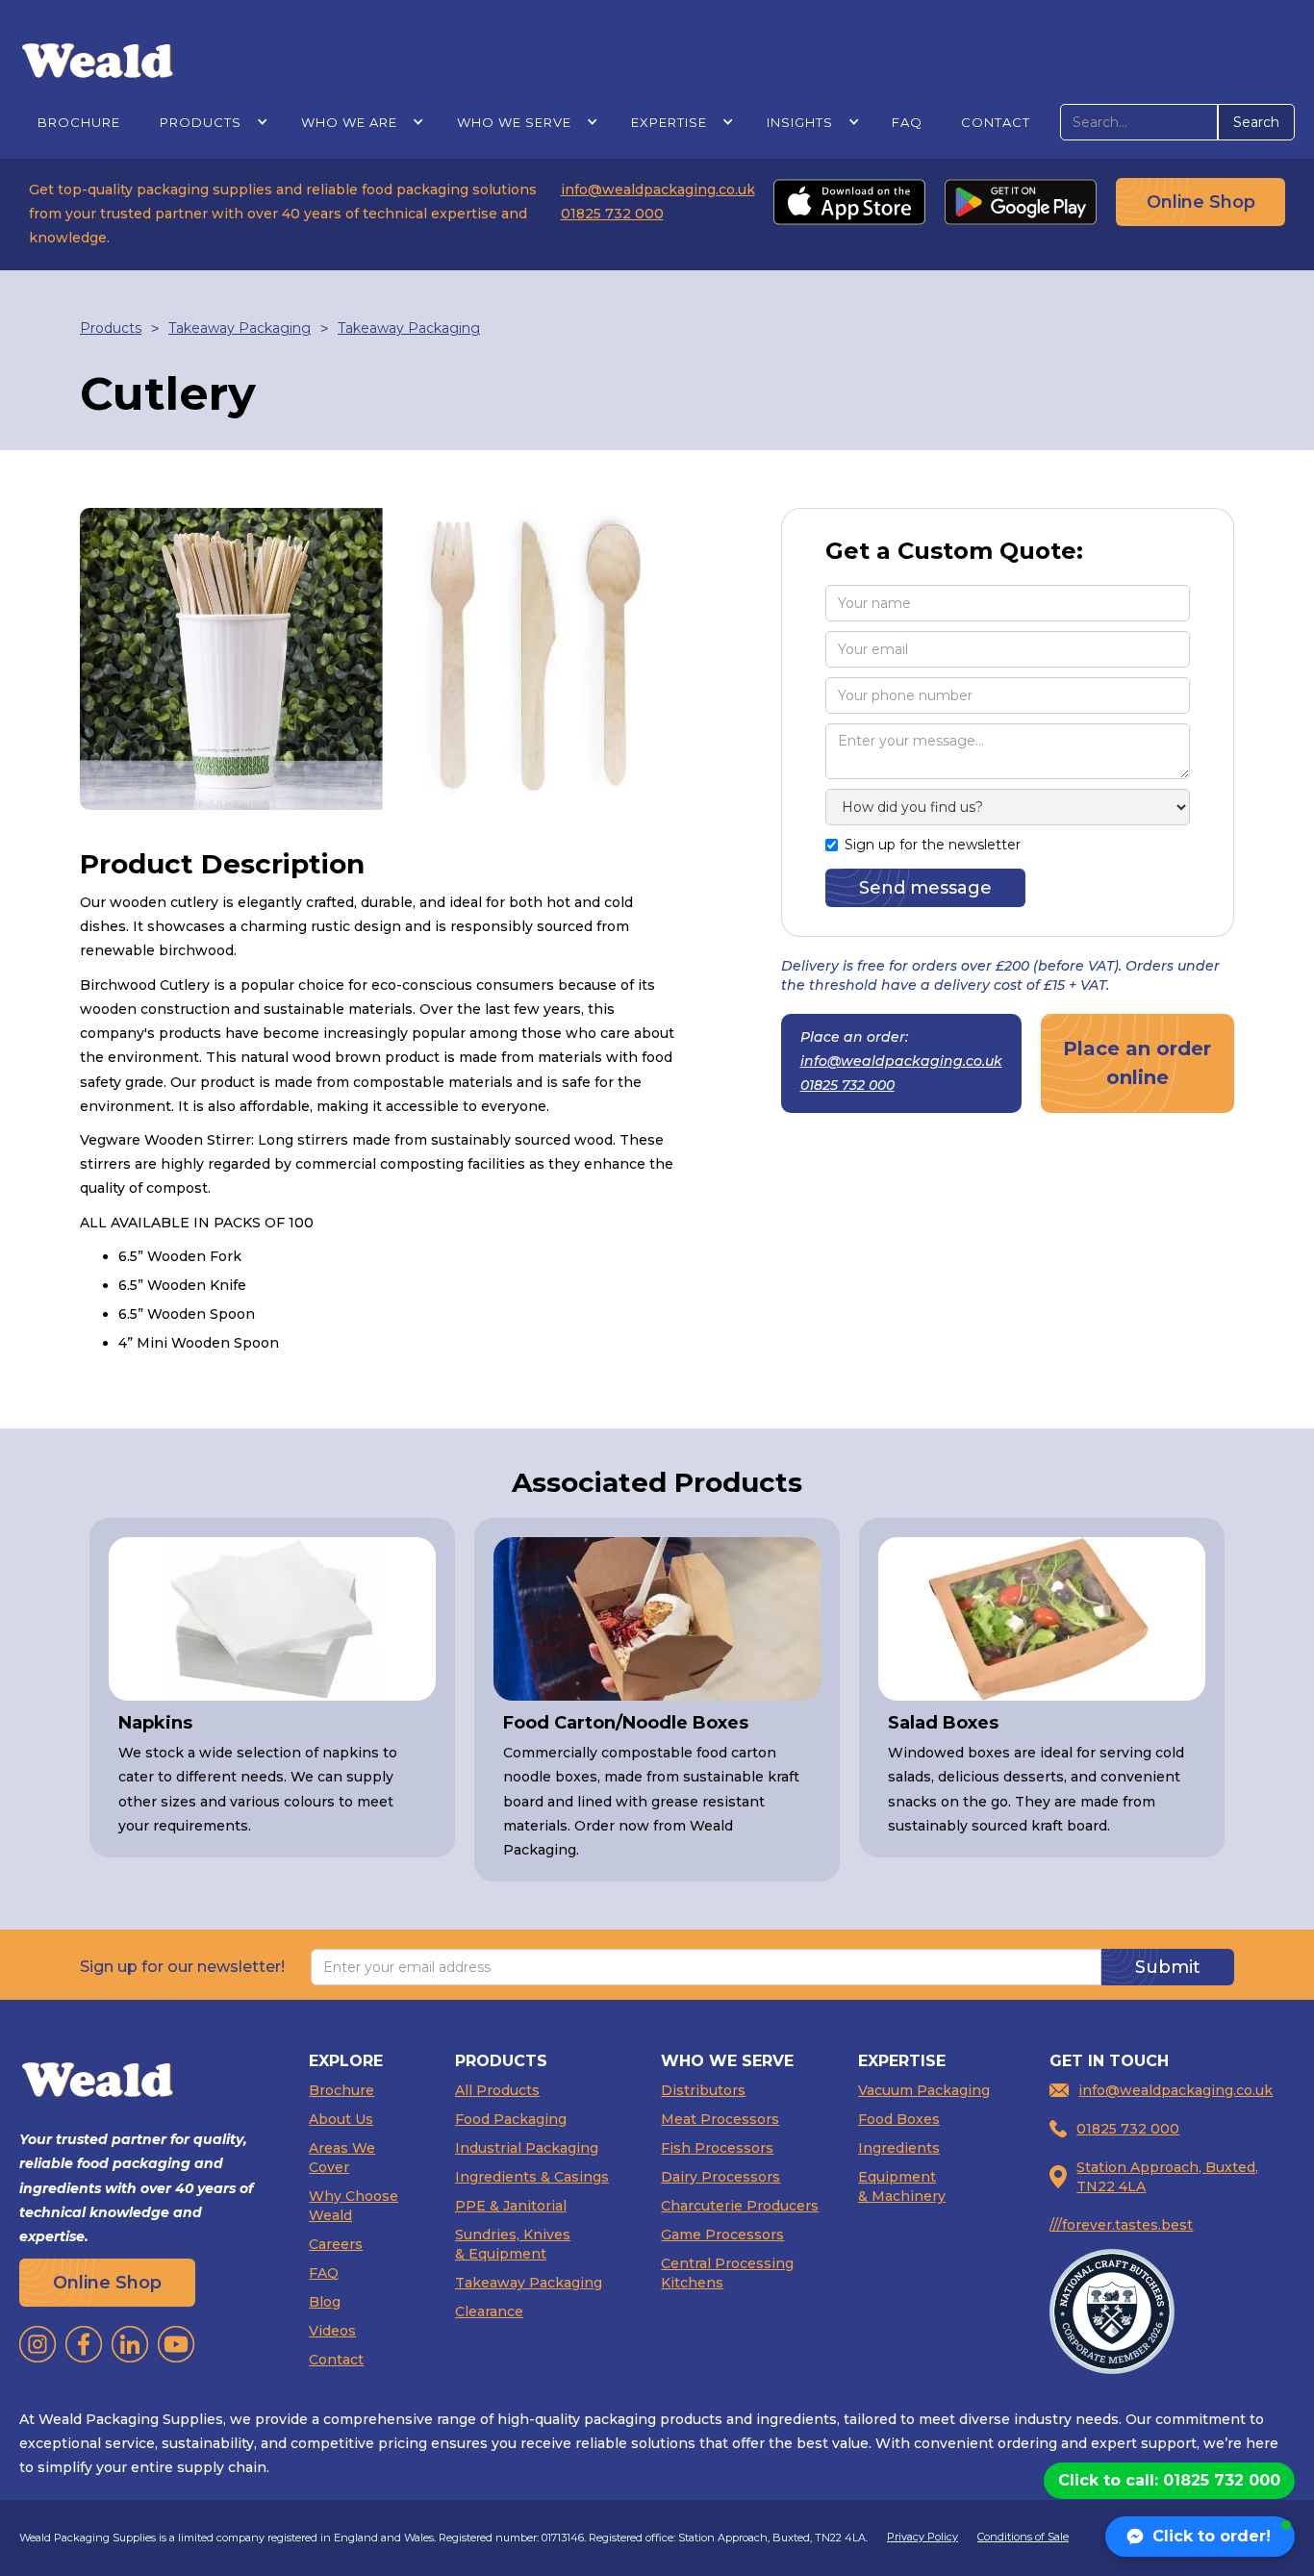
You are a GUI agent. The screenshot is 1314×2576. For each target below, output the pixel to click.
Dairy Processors (720, 2177)
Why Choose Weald (354, 2206)
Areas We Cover (342, 2158)
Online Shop (1201, 202)
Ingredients (899, 2148)
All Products (497, 2090)
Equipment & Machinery (902, 2186)
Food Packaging (511, 2119)
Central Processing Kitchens (727, 2273)
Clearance (489, 2311)
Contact (996, 122)
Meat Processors (720, 2119)
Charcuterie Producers (740, 2206)
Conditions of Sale (1023, 2537)
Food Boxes (899, 2119)
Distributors (703, 2090)
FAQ (907, 122)
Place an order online (1137, 1063)
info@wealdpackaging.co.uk (658, 189)
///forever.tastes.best (1121, 2225)
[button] (210, 122)
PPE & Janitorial (511, 2206)
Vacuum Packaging (924, 2090)
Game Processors (722, 2235)
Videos (332, 2331)
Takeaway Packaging (240, 328)
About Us (341, 2119)
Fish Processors (717, 2148)
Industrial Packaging (527, 2148)
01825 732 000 (612, 214)
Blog (325, 2302)
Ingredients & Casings (532, 2177)
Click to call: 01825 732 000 (1169, 2480)
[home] (98, 59)
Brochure (79, 122)
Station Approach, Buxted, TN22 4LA (1167, 2177)
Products (111, 328)
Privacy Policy (922, 2537)
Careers (336, 2244)
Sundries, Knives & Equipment (513, 2244)
